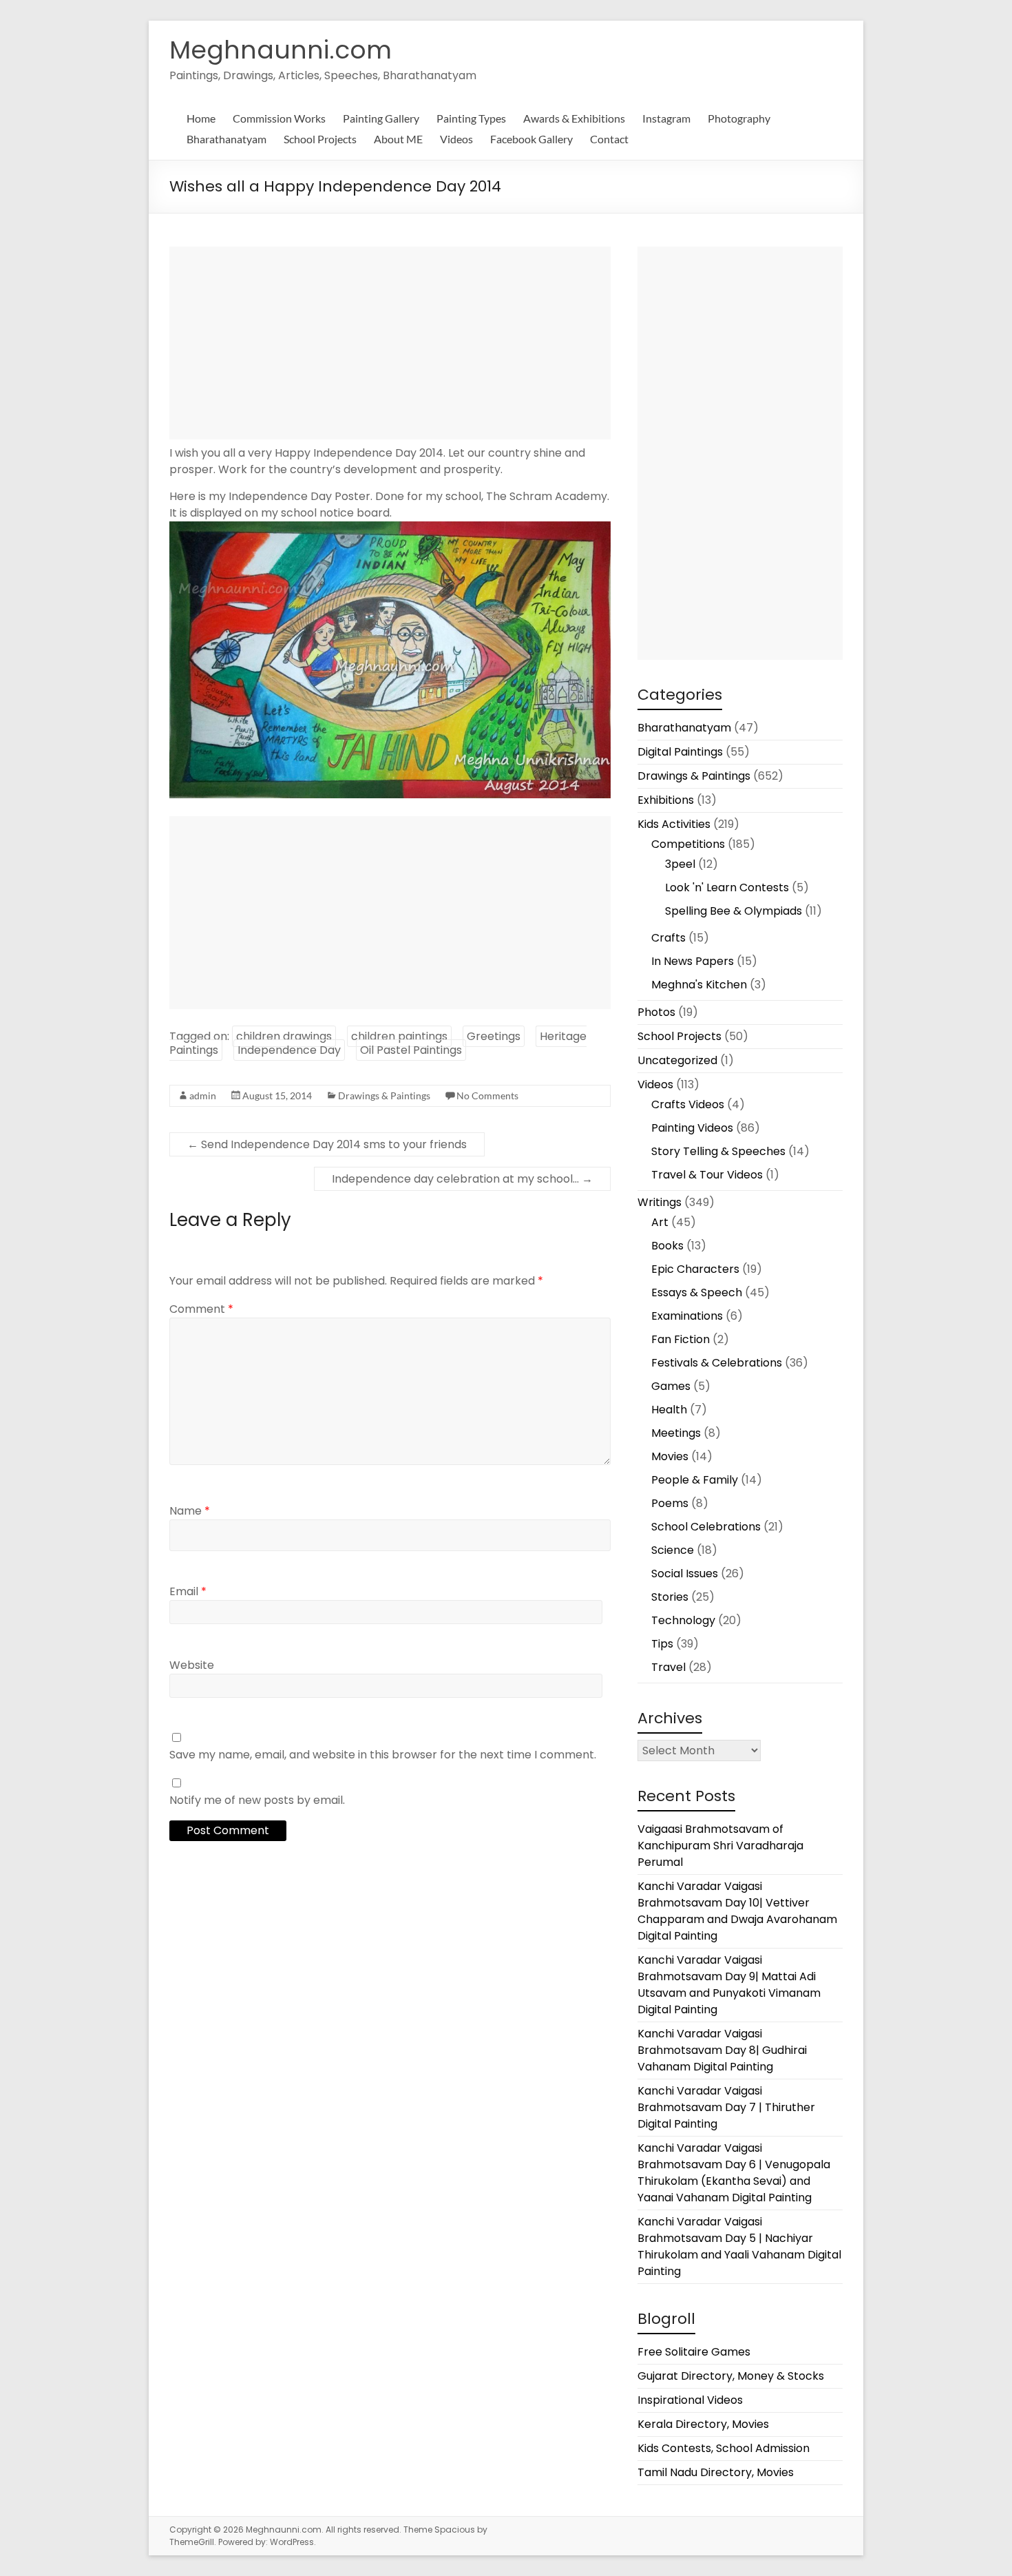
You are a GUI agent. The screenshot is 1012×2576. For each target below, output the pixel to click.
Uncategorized (677, 1060)
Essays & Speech (697, 1292)
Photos (656, 1012)
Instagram (666, 118)
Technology (683, 1620)
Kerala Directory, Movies (703, 2424)
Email (188, 1591)
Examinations (687, 1316)
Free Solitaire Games (694, 2352)
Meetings (676, 1433)
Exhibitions (666, 800)
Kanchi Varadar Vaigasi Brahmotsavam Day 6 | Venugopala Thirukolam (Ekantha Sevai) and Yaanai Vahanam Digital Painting (734, 2173)
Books (667, 1246)
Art (660, 1222)
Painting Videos (692, 1128)
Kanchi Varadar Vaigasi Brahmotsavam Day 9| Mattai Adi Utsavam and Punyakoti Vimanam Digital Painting (729, 1985)
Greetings (494, 1036)
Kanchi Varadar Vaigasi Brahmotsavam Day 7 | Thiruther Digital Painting (726, 2107)
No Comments (487, 1095)
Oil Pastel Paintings (411, 1050)
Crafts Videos (688, 1104)
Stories (670, 1597)
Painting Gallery (381, 118)
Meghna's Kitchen (699, 985)
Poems (670, 1503)
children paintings (399, 1036)
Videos (456, 139)
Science (673, 1550)
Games (671, 1386)
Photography (739, 118)
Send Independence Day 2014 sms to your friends (327, 1144)
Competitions (688, 844)
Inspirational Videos (690, 2400)
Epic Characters (695, 1269)
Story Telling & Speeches (718, 1151)
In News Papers (693, 961)
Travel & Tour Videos (707, 1175)
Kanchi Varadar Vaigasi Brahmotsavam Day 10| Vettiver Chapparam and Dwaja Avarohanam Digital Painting (737, 1911)
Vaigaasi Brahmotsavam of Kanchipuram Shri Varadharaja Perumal (720, 1846)
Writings (660, 1202)
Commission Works (279, 118)
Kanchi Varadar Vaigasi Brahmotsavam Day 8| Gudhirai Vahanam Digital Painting (722, 2050)
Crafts (668, 938)
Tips (662, 1644)
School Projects (320, 139)
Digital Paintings (680, 752)
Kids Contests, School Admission (724, 2448)
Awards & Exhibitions (574, 118)
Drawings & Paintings (384, 1095)
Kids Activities (674, 824)
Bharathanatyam (226, 139)
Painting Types (471, 118)
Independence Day (289, 1050)
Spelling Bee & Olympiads (734, 911)
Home (201, 118)
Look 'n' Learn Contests (727, 887)
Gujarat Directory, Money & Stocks (731, 2376)
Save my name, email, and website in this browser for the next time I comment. (383, 1755)
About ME (398, 139)
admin (203, 1095)
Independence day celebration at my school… (462, 1179)
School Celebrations (706, 1527)
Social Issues (685, 1573)
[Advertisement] (390, 343)
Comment (201, 1309)
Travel (668, 1667)
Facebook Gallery (531, 139)
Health (669, 1410)
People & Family (695, 1480)
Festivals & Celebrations (717, 1363)
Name (190, 1511)
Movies (670, 1456)
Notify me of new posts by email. (257, 1800)
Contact (609, 139)
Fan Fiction (681, 1339)
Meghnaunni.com (281, 50)
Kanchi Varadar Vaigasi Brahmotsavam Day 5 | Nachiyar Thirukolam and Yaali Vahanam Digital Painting (739, 2246)
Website (192, 1665)
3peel (680, 864)
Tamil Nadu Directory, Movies (716, 2472)
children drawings (284, 1036)
